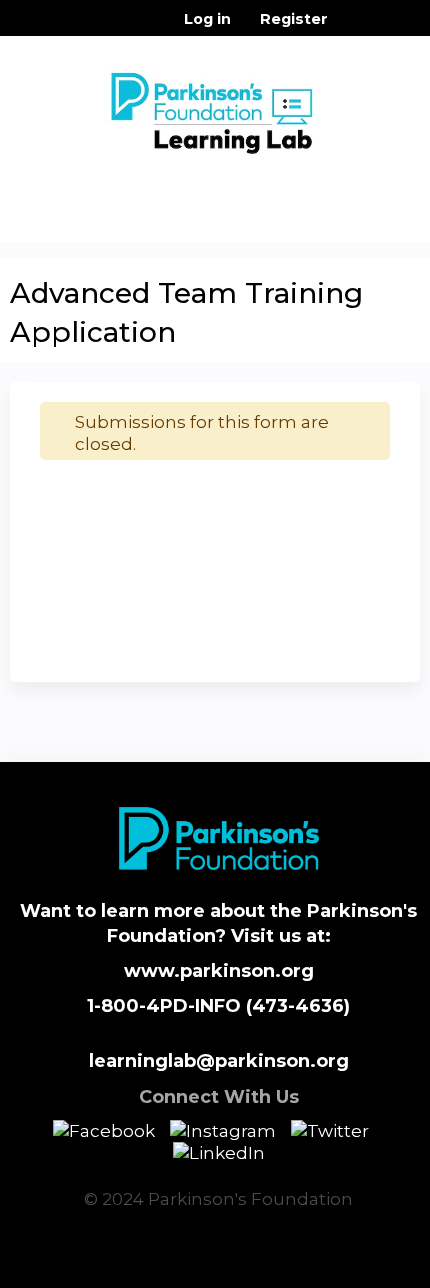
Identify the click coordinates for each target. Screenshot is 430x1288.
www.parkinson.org (219, 971)
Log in (207, 19)
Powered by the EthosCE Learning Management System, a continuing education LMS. (349, 1273)
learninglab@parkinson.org (219, 1061)
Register (294, 19)
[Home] (215, 108)
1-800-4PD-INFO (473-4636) (218, 1006)
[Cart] (351, 29)
